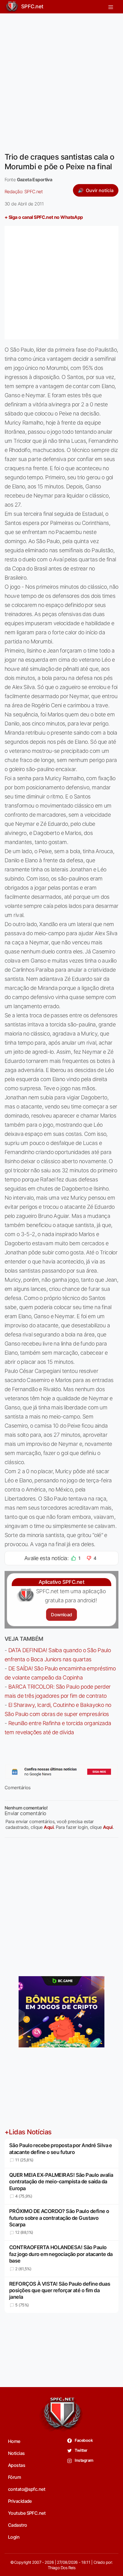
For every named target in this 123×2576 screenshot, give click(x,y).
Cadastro (18, 2525)
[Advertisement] (61, 79)
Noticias (16, 2453)
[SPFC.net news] (61, 1772)
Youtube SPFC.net (27, 2513)
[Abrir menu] (111, 7)
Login (14, 2537)
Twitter (81, 2450)
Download (61, 1615)
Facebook (83, 2440)
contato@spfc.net (27, 2489)
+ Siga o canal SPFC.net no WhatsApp (44, 217)
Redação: (24, 191)
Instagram (84, 2460)
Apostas (17, 2465)
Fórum (14, 2477)
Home (14, 2441)
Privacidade (20, 2501)
